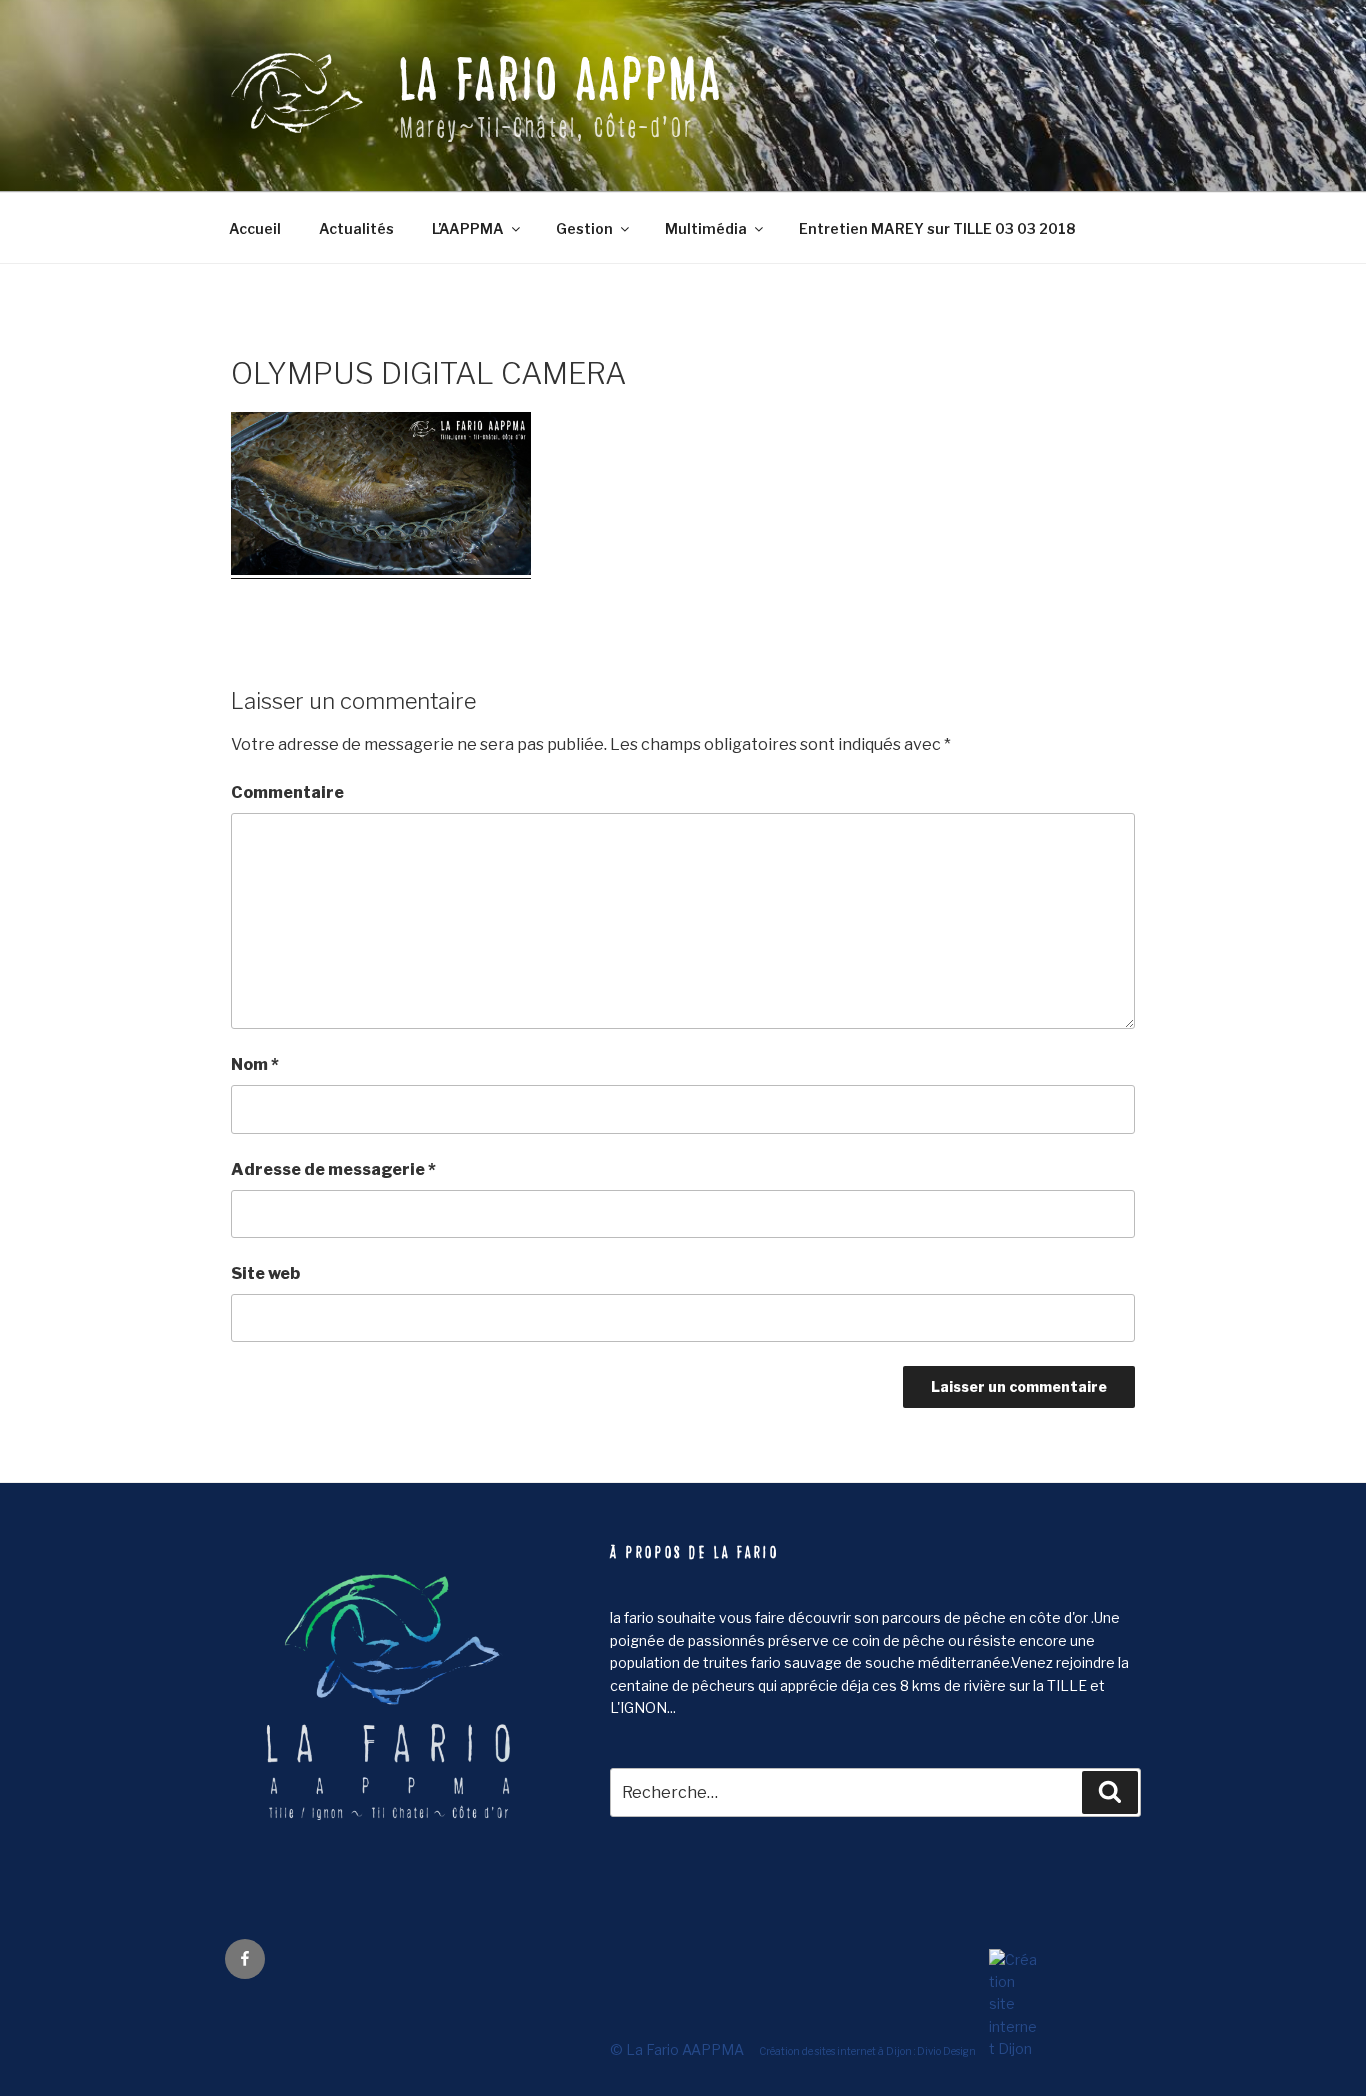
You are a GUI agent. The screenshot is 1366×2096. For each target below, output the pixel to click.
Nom (255, 1064)
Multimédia (706, 228)
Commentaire (287, 792)
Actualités (356, 228)
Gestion (584, 228)
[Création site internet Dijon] (1008, 2048)
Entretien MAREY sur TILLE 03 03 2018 (937, 228)
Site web (265, 1273)
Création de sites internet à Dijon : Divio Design (867, 2050)
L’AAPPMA (468, 228)
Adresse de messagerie (333, 1169)
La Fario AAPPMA (562, 80)
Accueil (255, 228)
